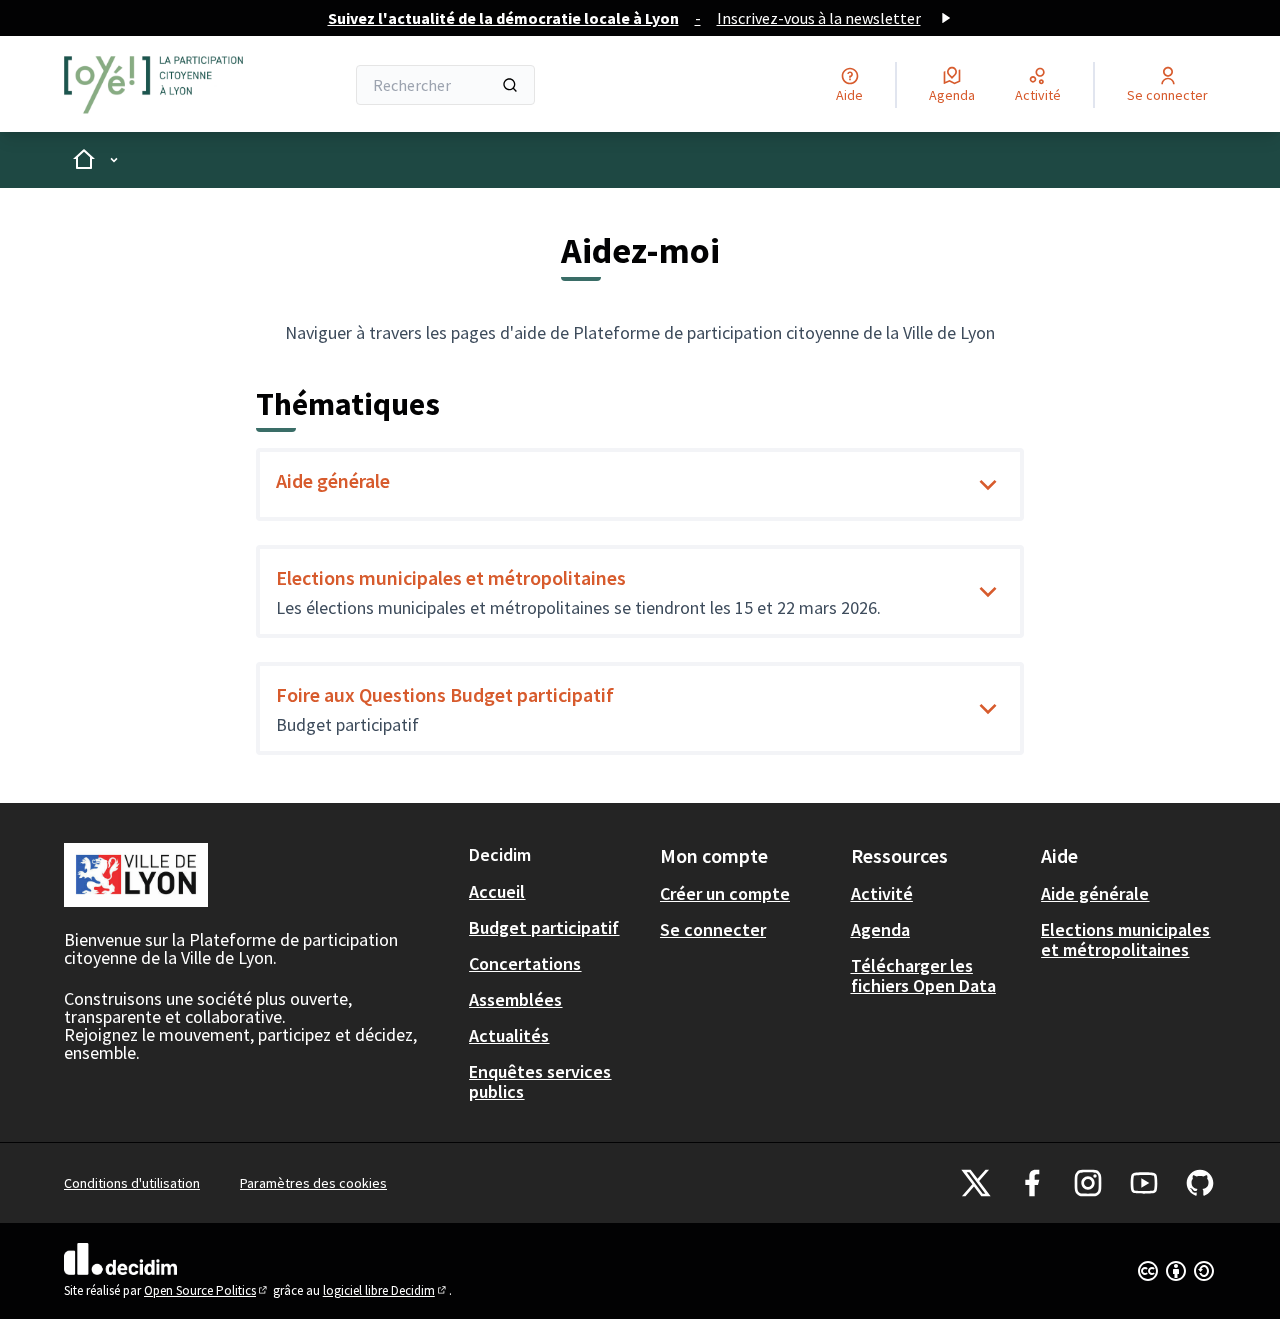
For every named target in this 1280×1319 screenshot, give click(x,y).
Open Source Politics (207, 1290)
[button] (988, 485)
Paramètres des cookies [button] (313, 1183)
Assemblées (515, 999)
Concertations (525, 963)
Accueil (497, 891)
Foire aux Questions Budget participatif (445, 694)
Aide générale (333, 480)
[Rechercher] (510, 85)
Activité (882, 893)
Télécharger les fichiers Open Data (923, 975)
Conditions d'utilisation (132, 1183)
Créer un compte (725, 893)
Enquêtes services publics (540, 1081)
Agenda (880, 929)
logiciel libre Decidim (386, 1290)
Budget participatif (544, 927)
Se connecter (713, 929)
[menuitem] (556, 892)
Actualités (509, 1035)
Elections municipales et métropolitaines (451, 577)
